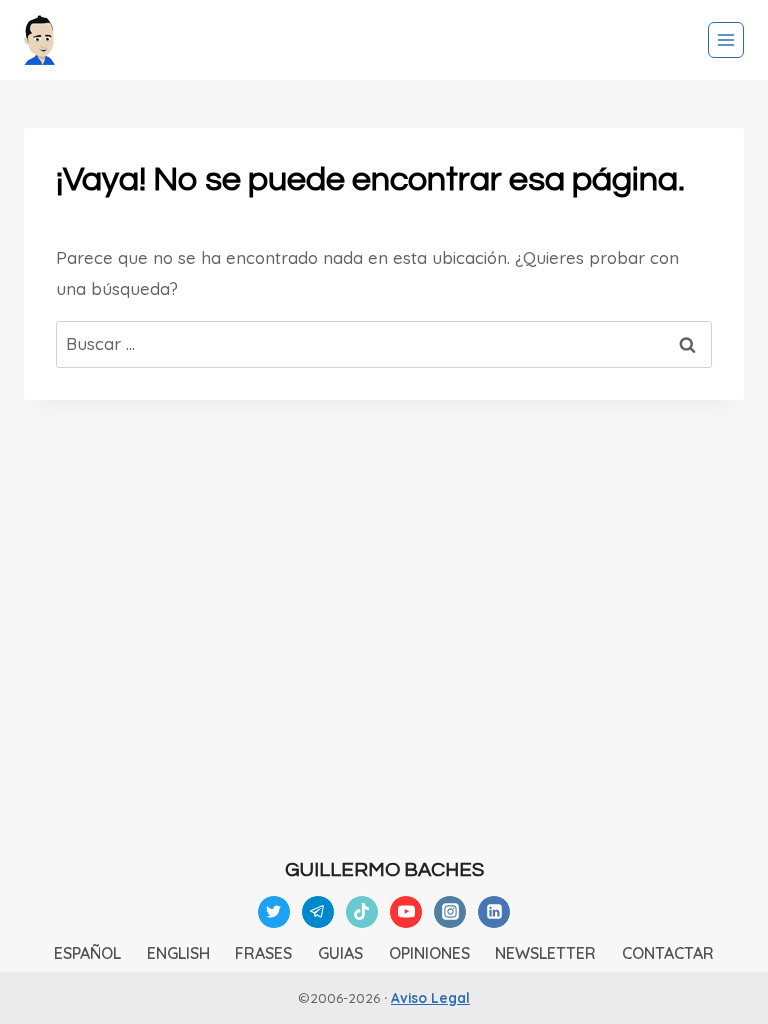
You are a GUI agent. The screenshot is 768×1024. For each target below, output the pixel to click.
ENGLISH (178, 953)
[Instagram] (450, 912)
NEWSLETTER (545, 953)
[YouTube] (406, 912)
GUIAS (340, 953)
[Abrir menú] (726, 40)
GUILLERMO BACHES (384, 870)
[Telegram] (318, 912)
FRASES (263, 953)
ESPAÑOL (87, 953)
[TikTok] (362, 912)
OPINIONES (429, 953)
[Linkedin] (494, 912)
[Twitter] (274, 912)
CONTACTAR (668, 953)
